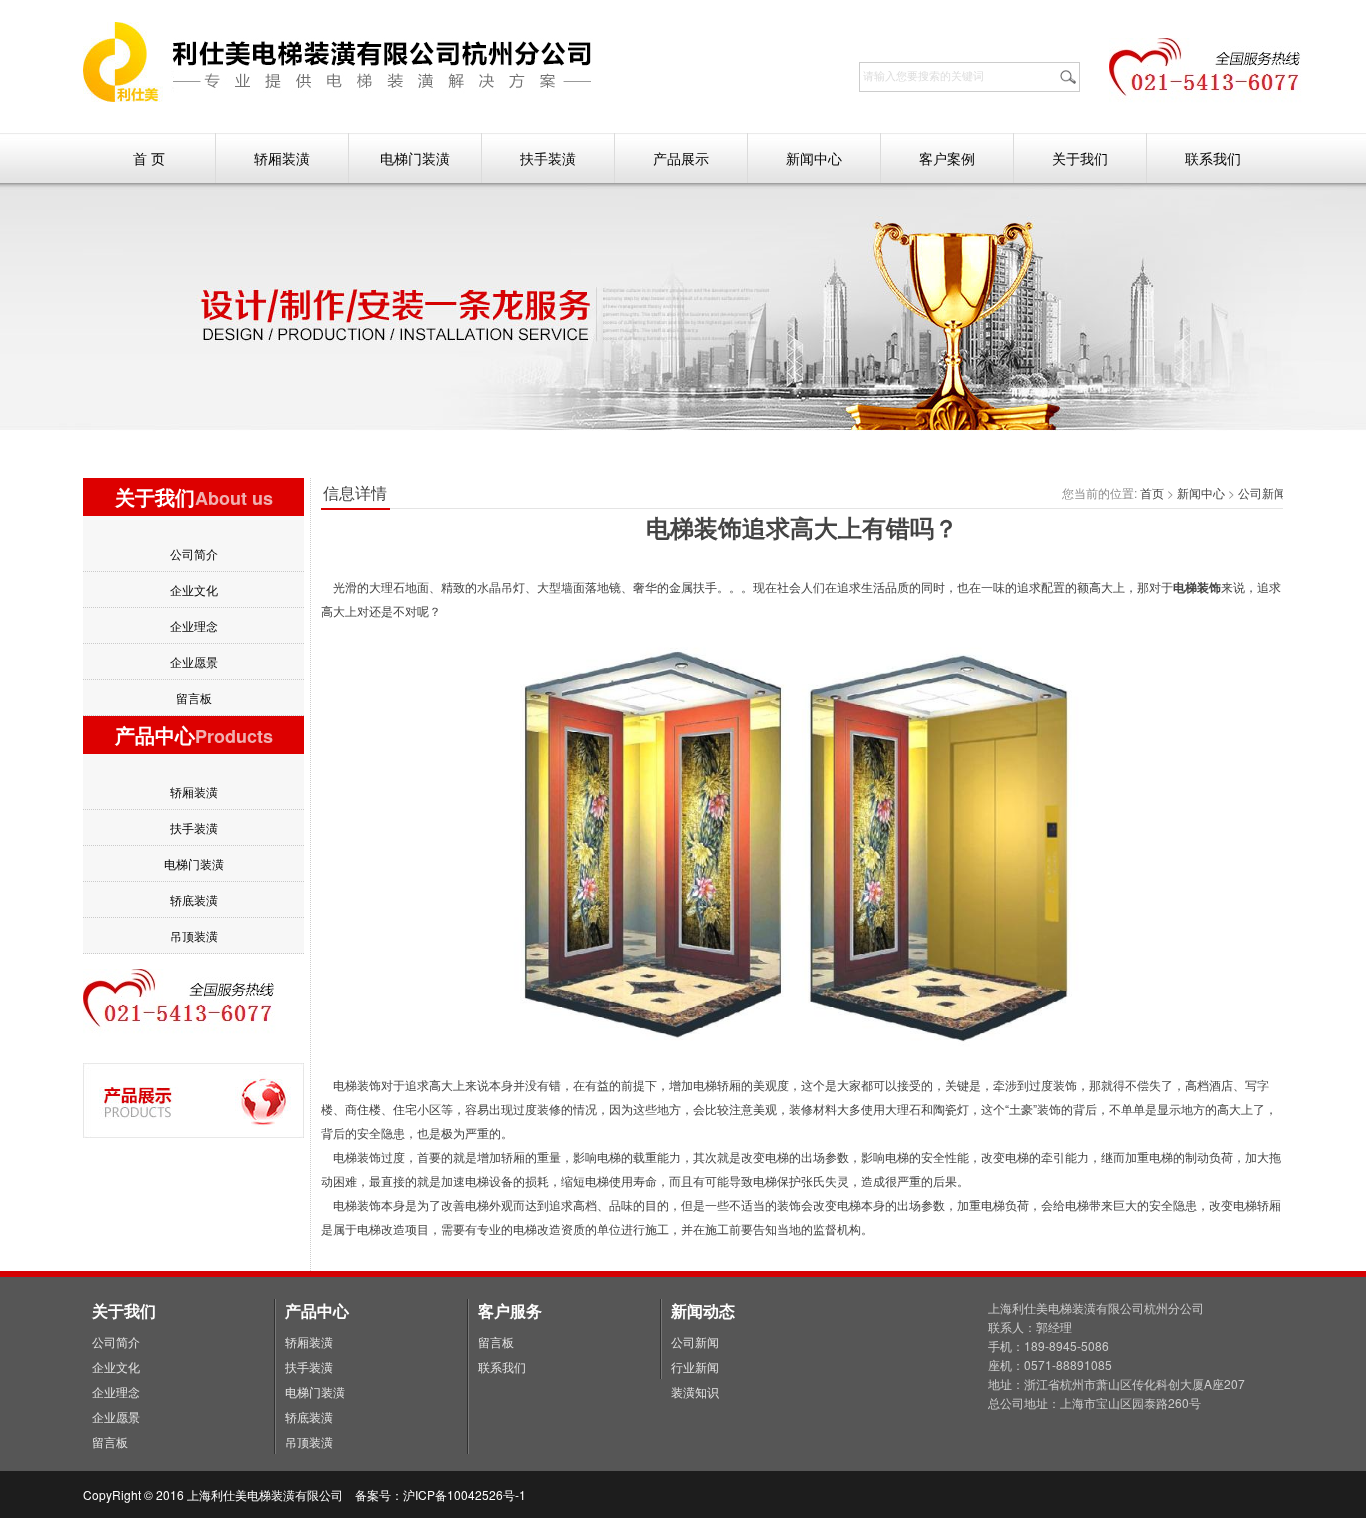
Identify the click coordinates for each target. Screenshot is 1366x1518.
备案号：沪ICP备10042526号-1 (442, 1494)
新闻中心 (814, 158)
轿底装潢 (194, 899)
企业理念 (194, 625)
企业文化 (194, 589)
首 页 (149, 158)
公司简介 (194, 553)
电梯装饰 (1197, 587)
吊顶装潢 (194, 935)
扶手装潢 (548, 158)
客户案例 (947, 158)
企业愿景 (194, 661)
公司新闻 (1262, 492)
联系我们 (1213, 158)
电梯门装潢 (415, 158)
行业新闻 (695, 1366)
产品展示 (681, 158)
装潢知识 (695, 1391)
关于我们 (1080, 158)
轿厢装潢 (282, 158)
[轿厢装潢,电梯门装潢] (338, 96)
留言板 (194, 697)
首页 (1152, 492)
